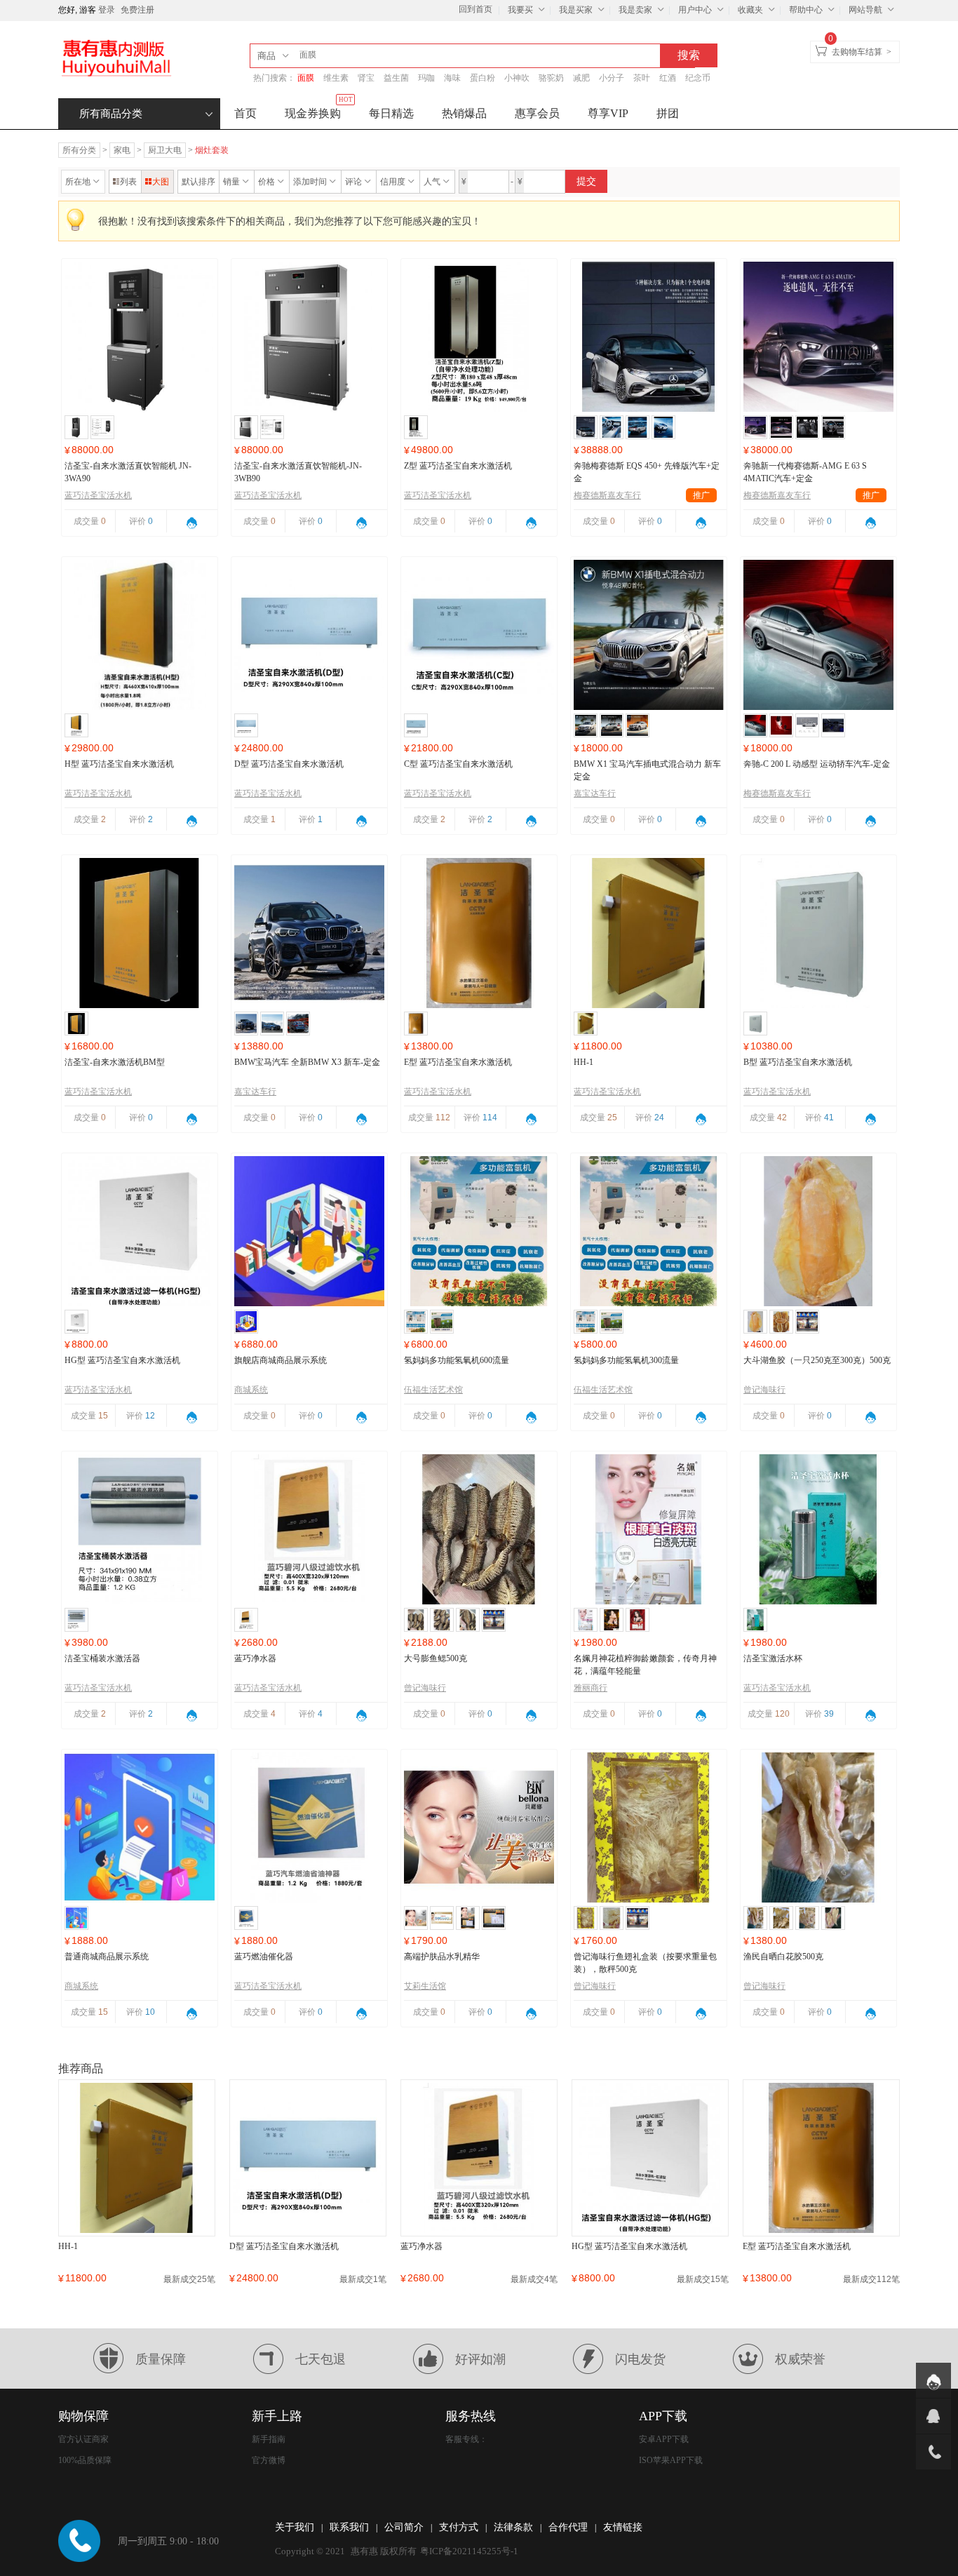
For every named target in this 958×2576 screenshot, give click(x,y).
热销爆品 (464, 113)
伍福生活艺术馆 (433, 1390)
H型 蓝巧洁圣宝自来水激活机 (119, 764)
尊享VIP (608, 113)
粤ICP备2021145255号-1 (469, 2551)
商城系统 (251, 1390)
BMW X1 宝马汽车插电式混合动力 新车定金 (647, 770)
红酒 (668, 78)
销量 (231, 182)
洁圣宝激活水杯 (773, 1658)
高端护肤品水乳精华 (442, 1957)
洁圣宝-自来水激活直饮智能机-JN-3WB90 (298, 472)
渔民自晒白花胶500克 (783, 1957)
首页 (245, 113)
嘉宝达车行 (595, 793)
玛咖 (426, 78)
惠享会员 (537, 113)
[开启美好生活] (116, 58)
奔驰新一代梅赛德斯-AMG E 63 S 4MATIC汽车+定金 (805, 472)
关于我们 (295, 2527)
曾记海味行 (764, 1390)
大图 (161, 182)
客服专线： (466, 2439)
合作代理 (568, 2527)
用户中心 (695, 10)
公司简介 (404, 2527)
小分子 (612, 78)
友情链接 (623, 2527)
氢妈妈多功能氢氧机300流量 (626, 1360)
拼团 (668, 113)
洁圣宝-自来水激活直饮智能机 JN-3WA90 (128, 472)
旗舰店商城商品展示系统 (281, 1360)
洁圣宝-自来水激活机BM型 (115, 1062)
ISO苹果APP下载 (671, 2460)
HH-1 (583, 1062)
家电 (122, 150)
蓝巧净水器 (255, 1658)
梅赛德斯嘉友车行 (642, 495)
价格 (267, 182)
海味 (452, 78)
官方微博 (269, 2460)
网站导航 (865, 10)
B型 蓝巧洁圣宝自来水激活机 (798, 1062)
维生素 (336, 78)
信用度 (393, 182)
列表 (128, 182)
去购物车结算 (857, 52)
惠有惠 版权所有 (384, 2551)
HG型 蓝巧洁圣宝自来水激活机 (122, 1360)
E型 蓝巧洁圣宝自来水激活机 (458, 1062)
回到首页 (475, 9)
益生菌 (396, 78)
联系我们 (349, 2527)
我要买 (520, 10)
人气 (432, 182)
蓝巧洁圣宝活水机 (98, 495)
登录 (107, 10)
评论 (353, 182)
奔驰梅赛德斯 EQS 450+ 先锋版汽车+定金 (647, 472)
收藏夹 (750, 10)
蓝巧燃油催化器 (264, 1957)
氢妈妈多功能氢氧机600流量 (457, 1360)
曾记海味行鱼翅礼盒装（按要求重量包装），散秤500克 (645, 1963)
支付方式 (459, 2527)
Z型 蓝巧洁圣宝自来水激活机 (458, 466)
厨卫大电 (165, 150)
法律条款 (513, 2527)
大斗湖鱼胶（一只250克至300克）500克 (817, 1360)
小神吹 (517, 78)
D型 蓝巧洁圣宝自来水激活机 (289, 764)
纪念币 (698, 78)
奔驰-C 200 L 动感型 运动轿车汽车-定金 (817, 764)
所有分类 (79, 150)
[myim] (933, 2380)
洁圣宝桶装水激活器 (102, 1658)
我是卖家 (635, 10)
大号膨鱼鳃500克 (436, 1658)
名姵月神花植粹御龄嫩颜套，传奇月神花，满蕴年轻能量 (645, 1665)
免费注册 (137, 10)
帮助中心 (806, 10)
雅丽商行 (591, 1688)
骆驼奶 (551, 78)
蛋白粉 (483, 78)
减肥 (581, 78)
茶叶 (642, 78)
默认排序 (198, 182)
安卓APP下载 (664, 2439)
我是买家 (576, 10)
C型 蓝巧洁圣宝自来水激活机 (458, 764)
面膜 (306, 78)
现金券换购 (319, 109)
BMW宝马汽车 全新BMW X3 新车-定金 (307, 1062)
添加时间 (310, 182)
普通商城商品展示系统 (107, 1957)
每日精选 (391, 113)
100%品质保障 (85, 2460)
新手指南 (269, 2439)
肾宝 (366, 78)
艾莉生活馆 (425, 1986)
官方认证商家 (83, 2439)
